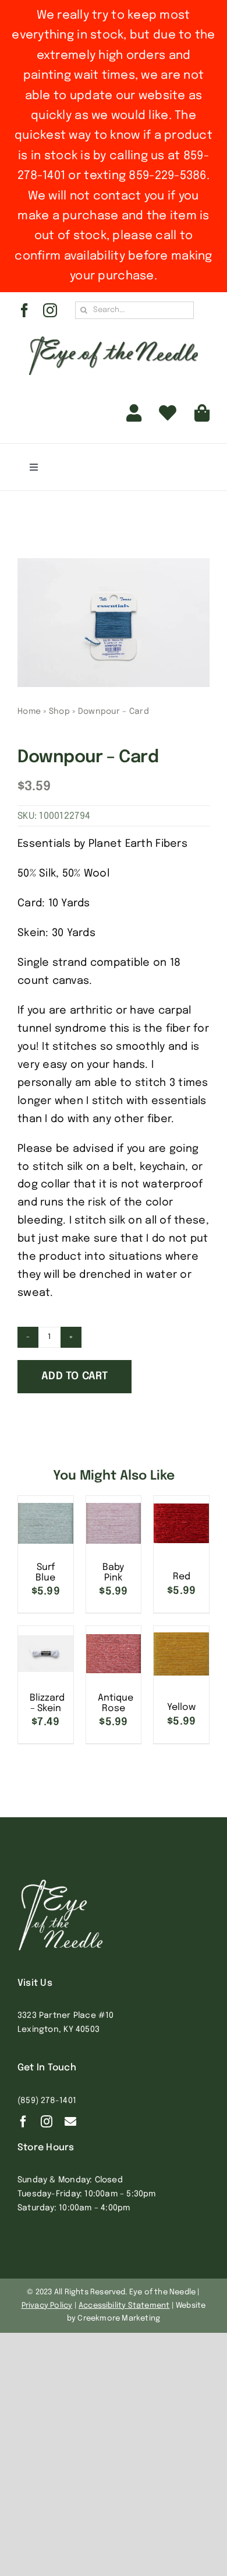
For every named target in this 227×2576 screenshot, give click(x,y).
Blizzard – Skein (47, 1703)
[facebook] (24, 310)
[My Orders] (168, 413)
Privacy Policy (47, 2306)
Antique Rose (116, 1703)
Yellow (181, 1707)
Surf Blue (45, 1573)
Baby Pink (113, 1573)
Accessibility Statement (124, 2306)
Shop (59, 712)
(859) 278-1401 (47, 2101)
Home (29, 712)
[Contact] (70, 2122)
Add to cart (75, 1376)
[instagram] (50, 310)
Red (182, 1577)
